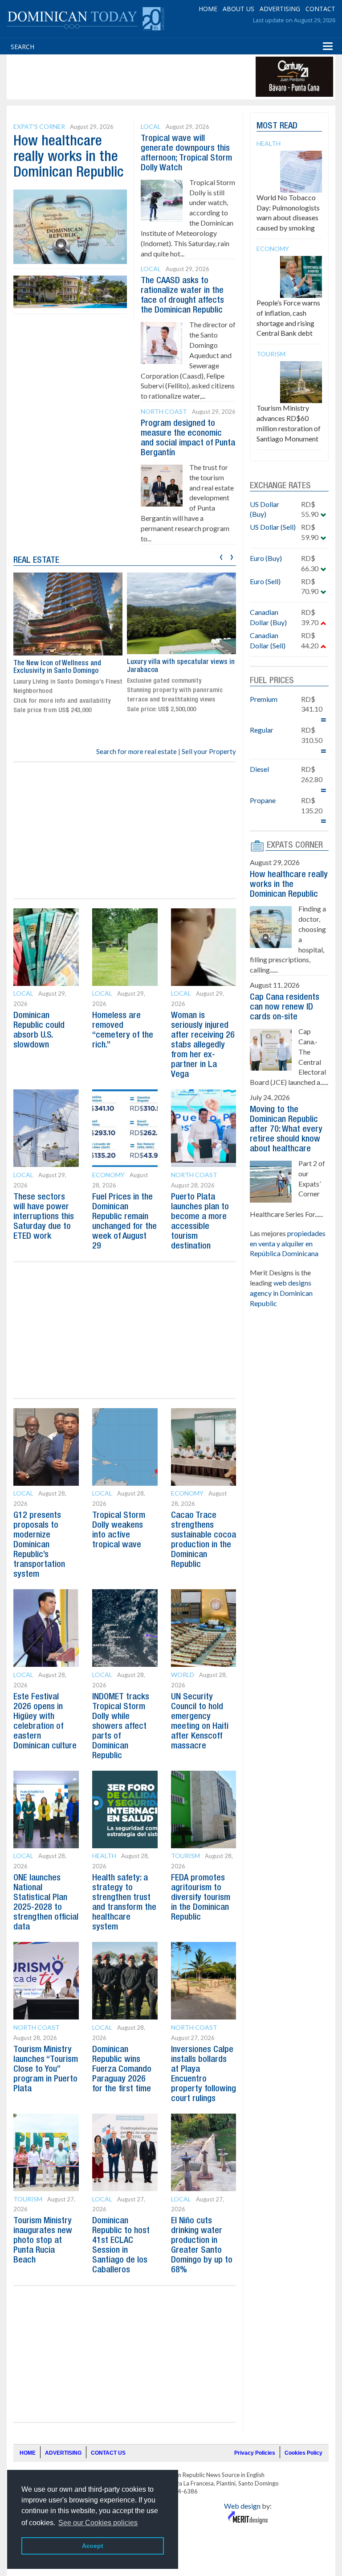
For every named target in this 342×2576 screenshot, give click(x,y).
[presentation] (221, 556)
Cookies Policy (303, 2453)
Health (104, 1856)
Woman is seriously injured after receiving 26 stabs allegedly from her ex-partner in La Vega (203, 1045)
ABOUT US (238, 9)
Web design (242, 2506)
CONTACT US (108, 2453)
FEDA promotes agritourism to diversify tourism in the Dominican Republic (201, 1898)
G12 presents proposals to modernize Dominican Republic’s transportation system (39, 1545)
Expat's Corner (39, 126)
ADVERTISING (280, 9)
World (183, 1675)
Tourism (185, 1856)
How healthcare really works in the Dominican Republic (69, 157)
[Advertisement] (171, 77)
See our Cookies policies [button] (98, 2523)
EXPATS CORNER (295, 845)
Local (151, 126)
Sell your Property (209, 751)
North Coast (164, 411)
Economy (108, 1175)
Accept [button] (93, 2546)
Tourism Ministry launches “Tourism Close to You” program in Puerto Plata (46, 2069)
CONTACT (320, 9)
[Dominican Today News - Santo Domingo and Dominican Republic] (85, 18)
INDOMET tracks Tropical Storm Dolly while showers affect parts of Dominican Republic (121, 1727)
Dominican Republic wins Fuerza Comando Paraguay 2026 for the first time (122, 2069)
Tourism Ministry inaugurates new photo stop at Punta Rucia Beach (43, 2241)
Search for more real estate (136, 751)
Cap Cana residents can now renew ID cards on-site (285, 1007)
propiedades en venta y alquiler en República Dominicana (288, 1243)
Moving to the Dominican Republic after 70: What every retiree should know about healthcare (286, 1129)
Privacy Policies (255, 2453)
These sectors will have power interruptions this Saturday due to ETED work (44, 1217)
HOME (208, 9)
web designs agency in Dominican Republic (281, 1293)
